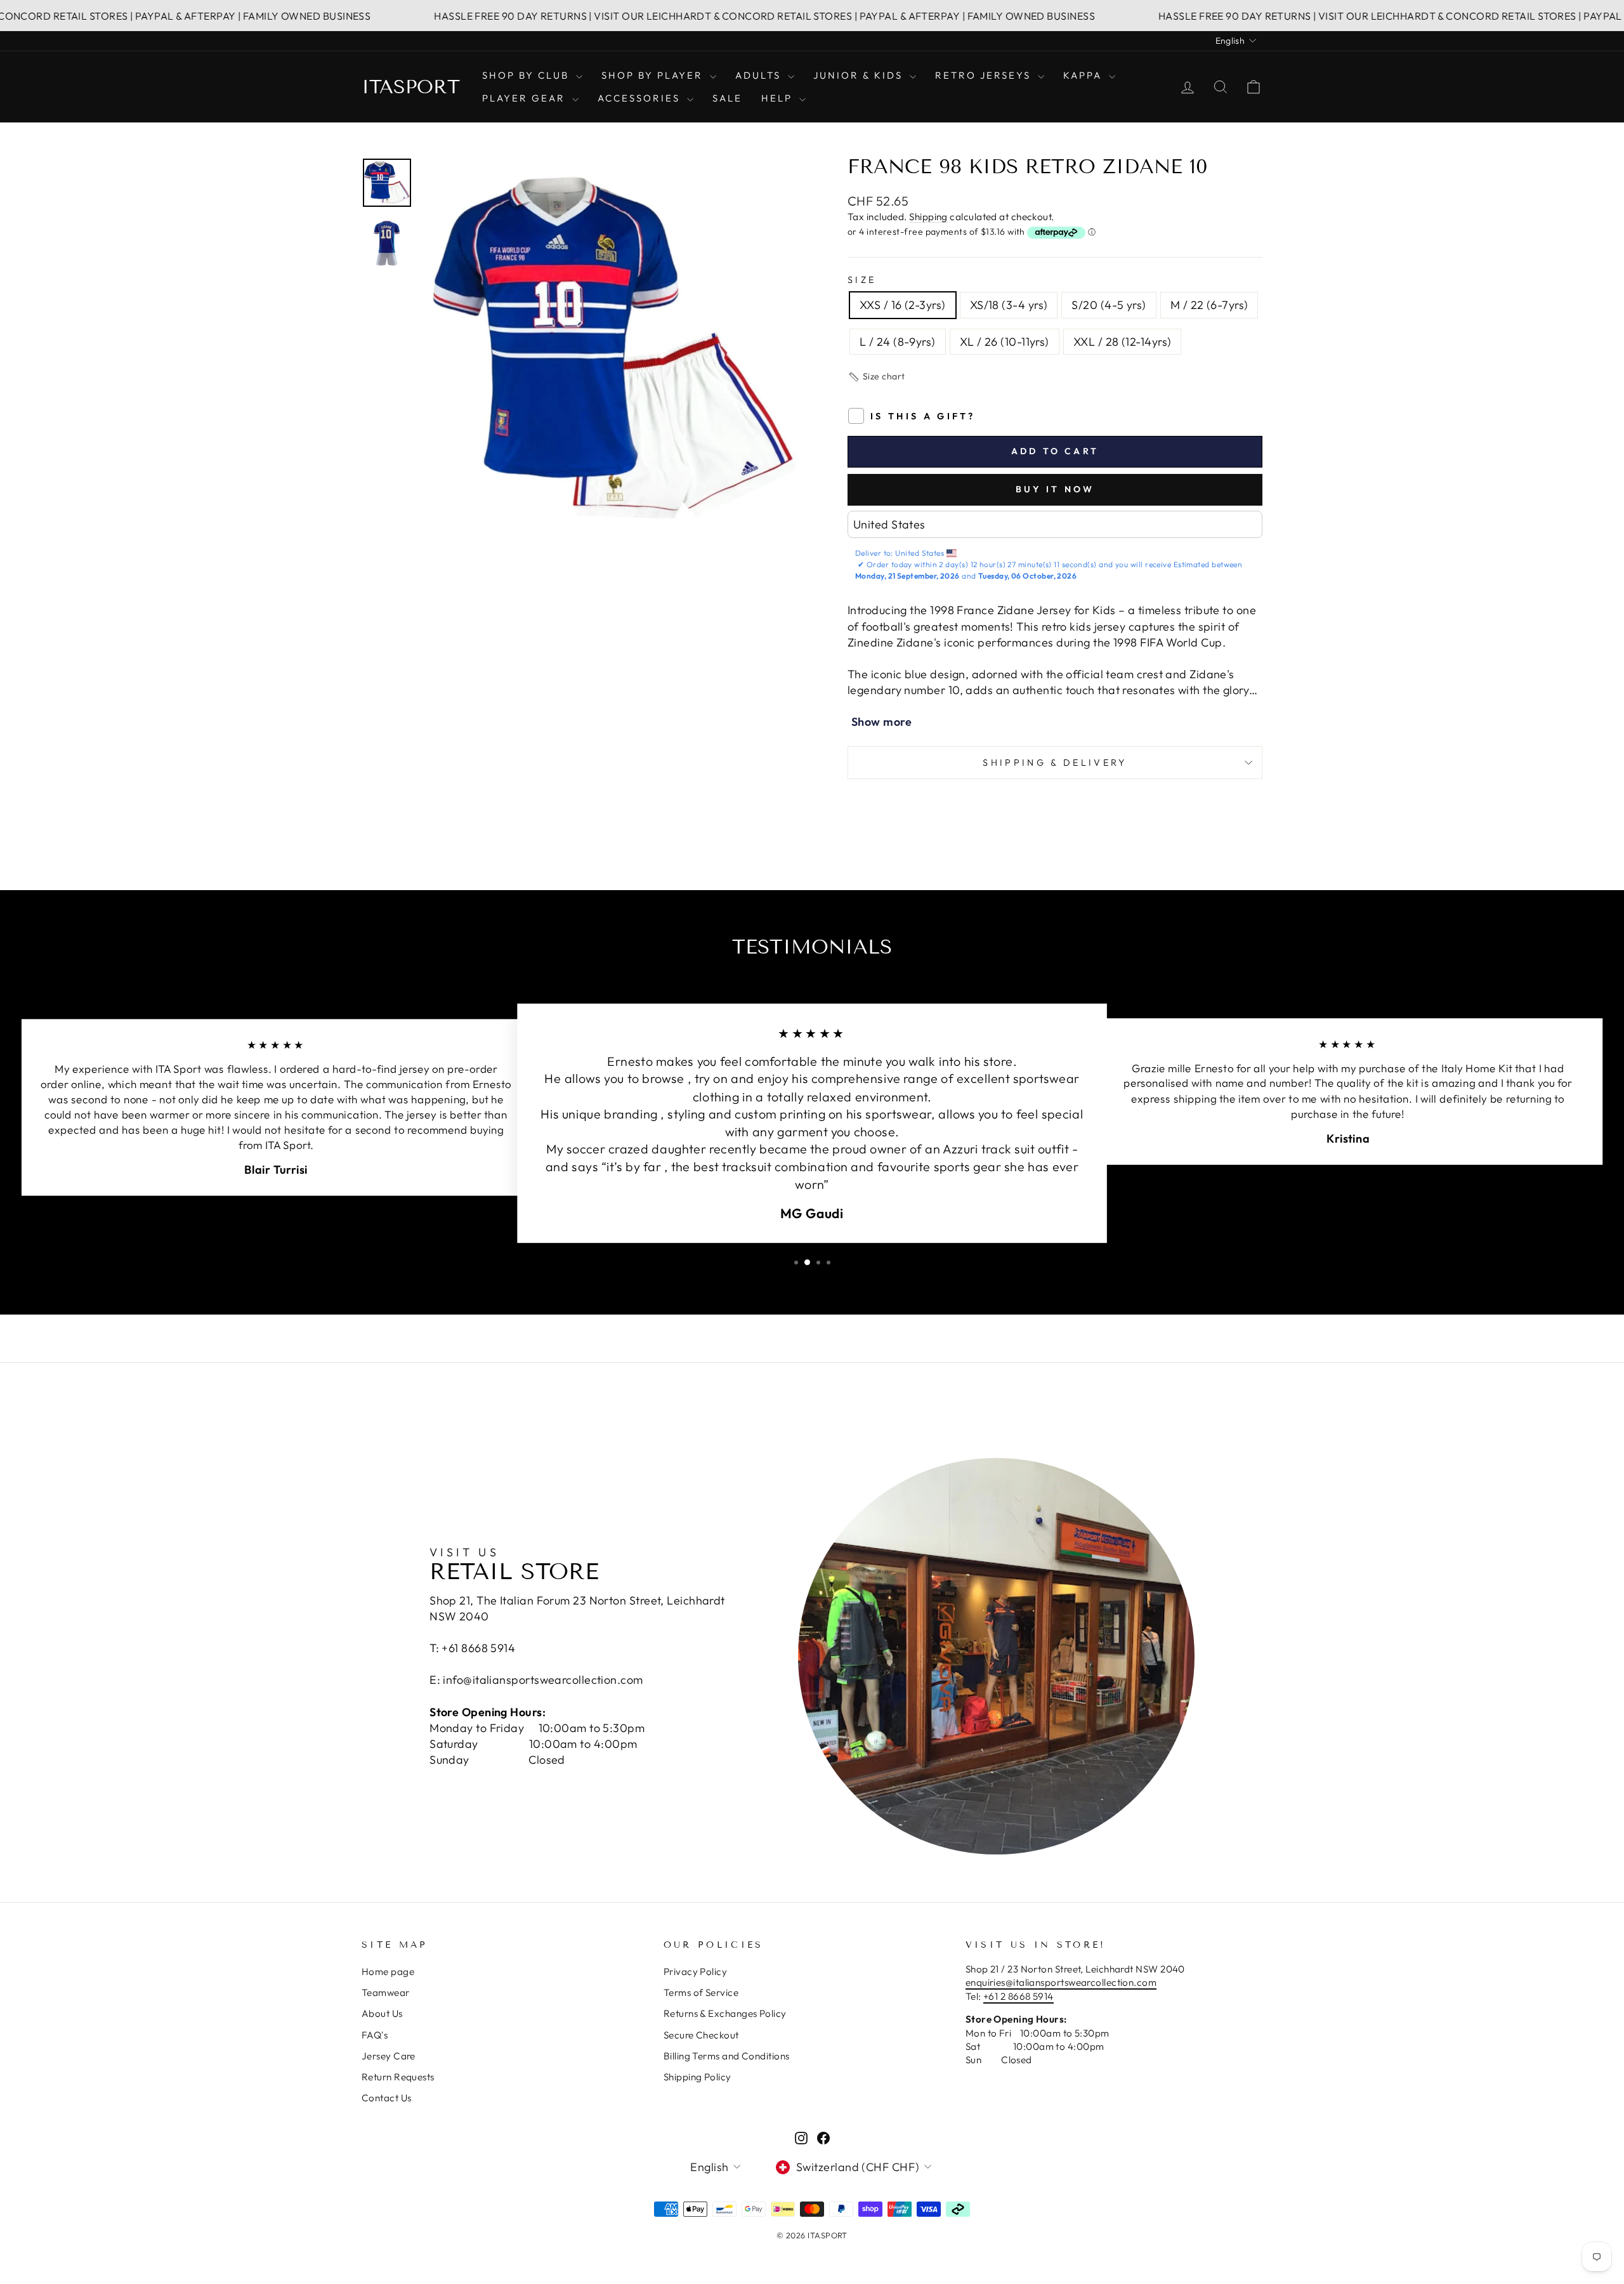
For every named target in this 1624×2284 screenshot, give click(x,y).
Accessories (641, 98)
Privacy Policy (695, 1972)
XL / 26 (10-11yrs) (1005, 342)
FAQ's (375, 2035)
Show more (881, 722)
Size (862, 280)
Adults (760, 75)
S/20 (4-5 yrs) (1109, 305)
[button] (876, 377)
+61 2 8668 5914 (1018, 1996)
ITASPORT (411, 87)
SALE (727, 98)
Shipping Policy (697, 2077)
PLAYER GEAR (526, 98)
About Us (382, 2013)
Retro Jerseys (985, 75)
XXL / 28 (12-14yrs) (1123, 342)
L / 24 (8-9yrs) (898, 342)
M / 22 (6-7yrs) (1209, 305)
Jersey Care (389, 2056)
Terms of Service (701, 1992)
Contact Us (387, 2098)
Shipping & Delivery (1055, 763)
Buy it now (1055, 489)
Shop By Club (527, 75)
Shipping (928, 217)
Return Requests (398, 2077)
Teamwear (386, 1992)
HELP (779, 98)
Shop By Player (654, 75)
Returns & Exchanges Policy (725, 2013)
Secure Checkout (701, 2035)
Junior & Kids (860, 75)
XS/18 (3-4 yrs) (1009, 305)
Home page (388, 1972)
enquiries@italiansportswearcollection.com (1061, 1982)
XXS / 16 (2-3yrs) (903, 305)
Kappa (1084, 75)
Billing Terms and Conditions (727, 2056)
